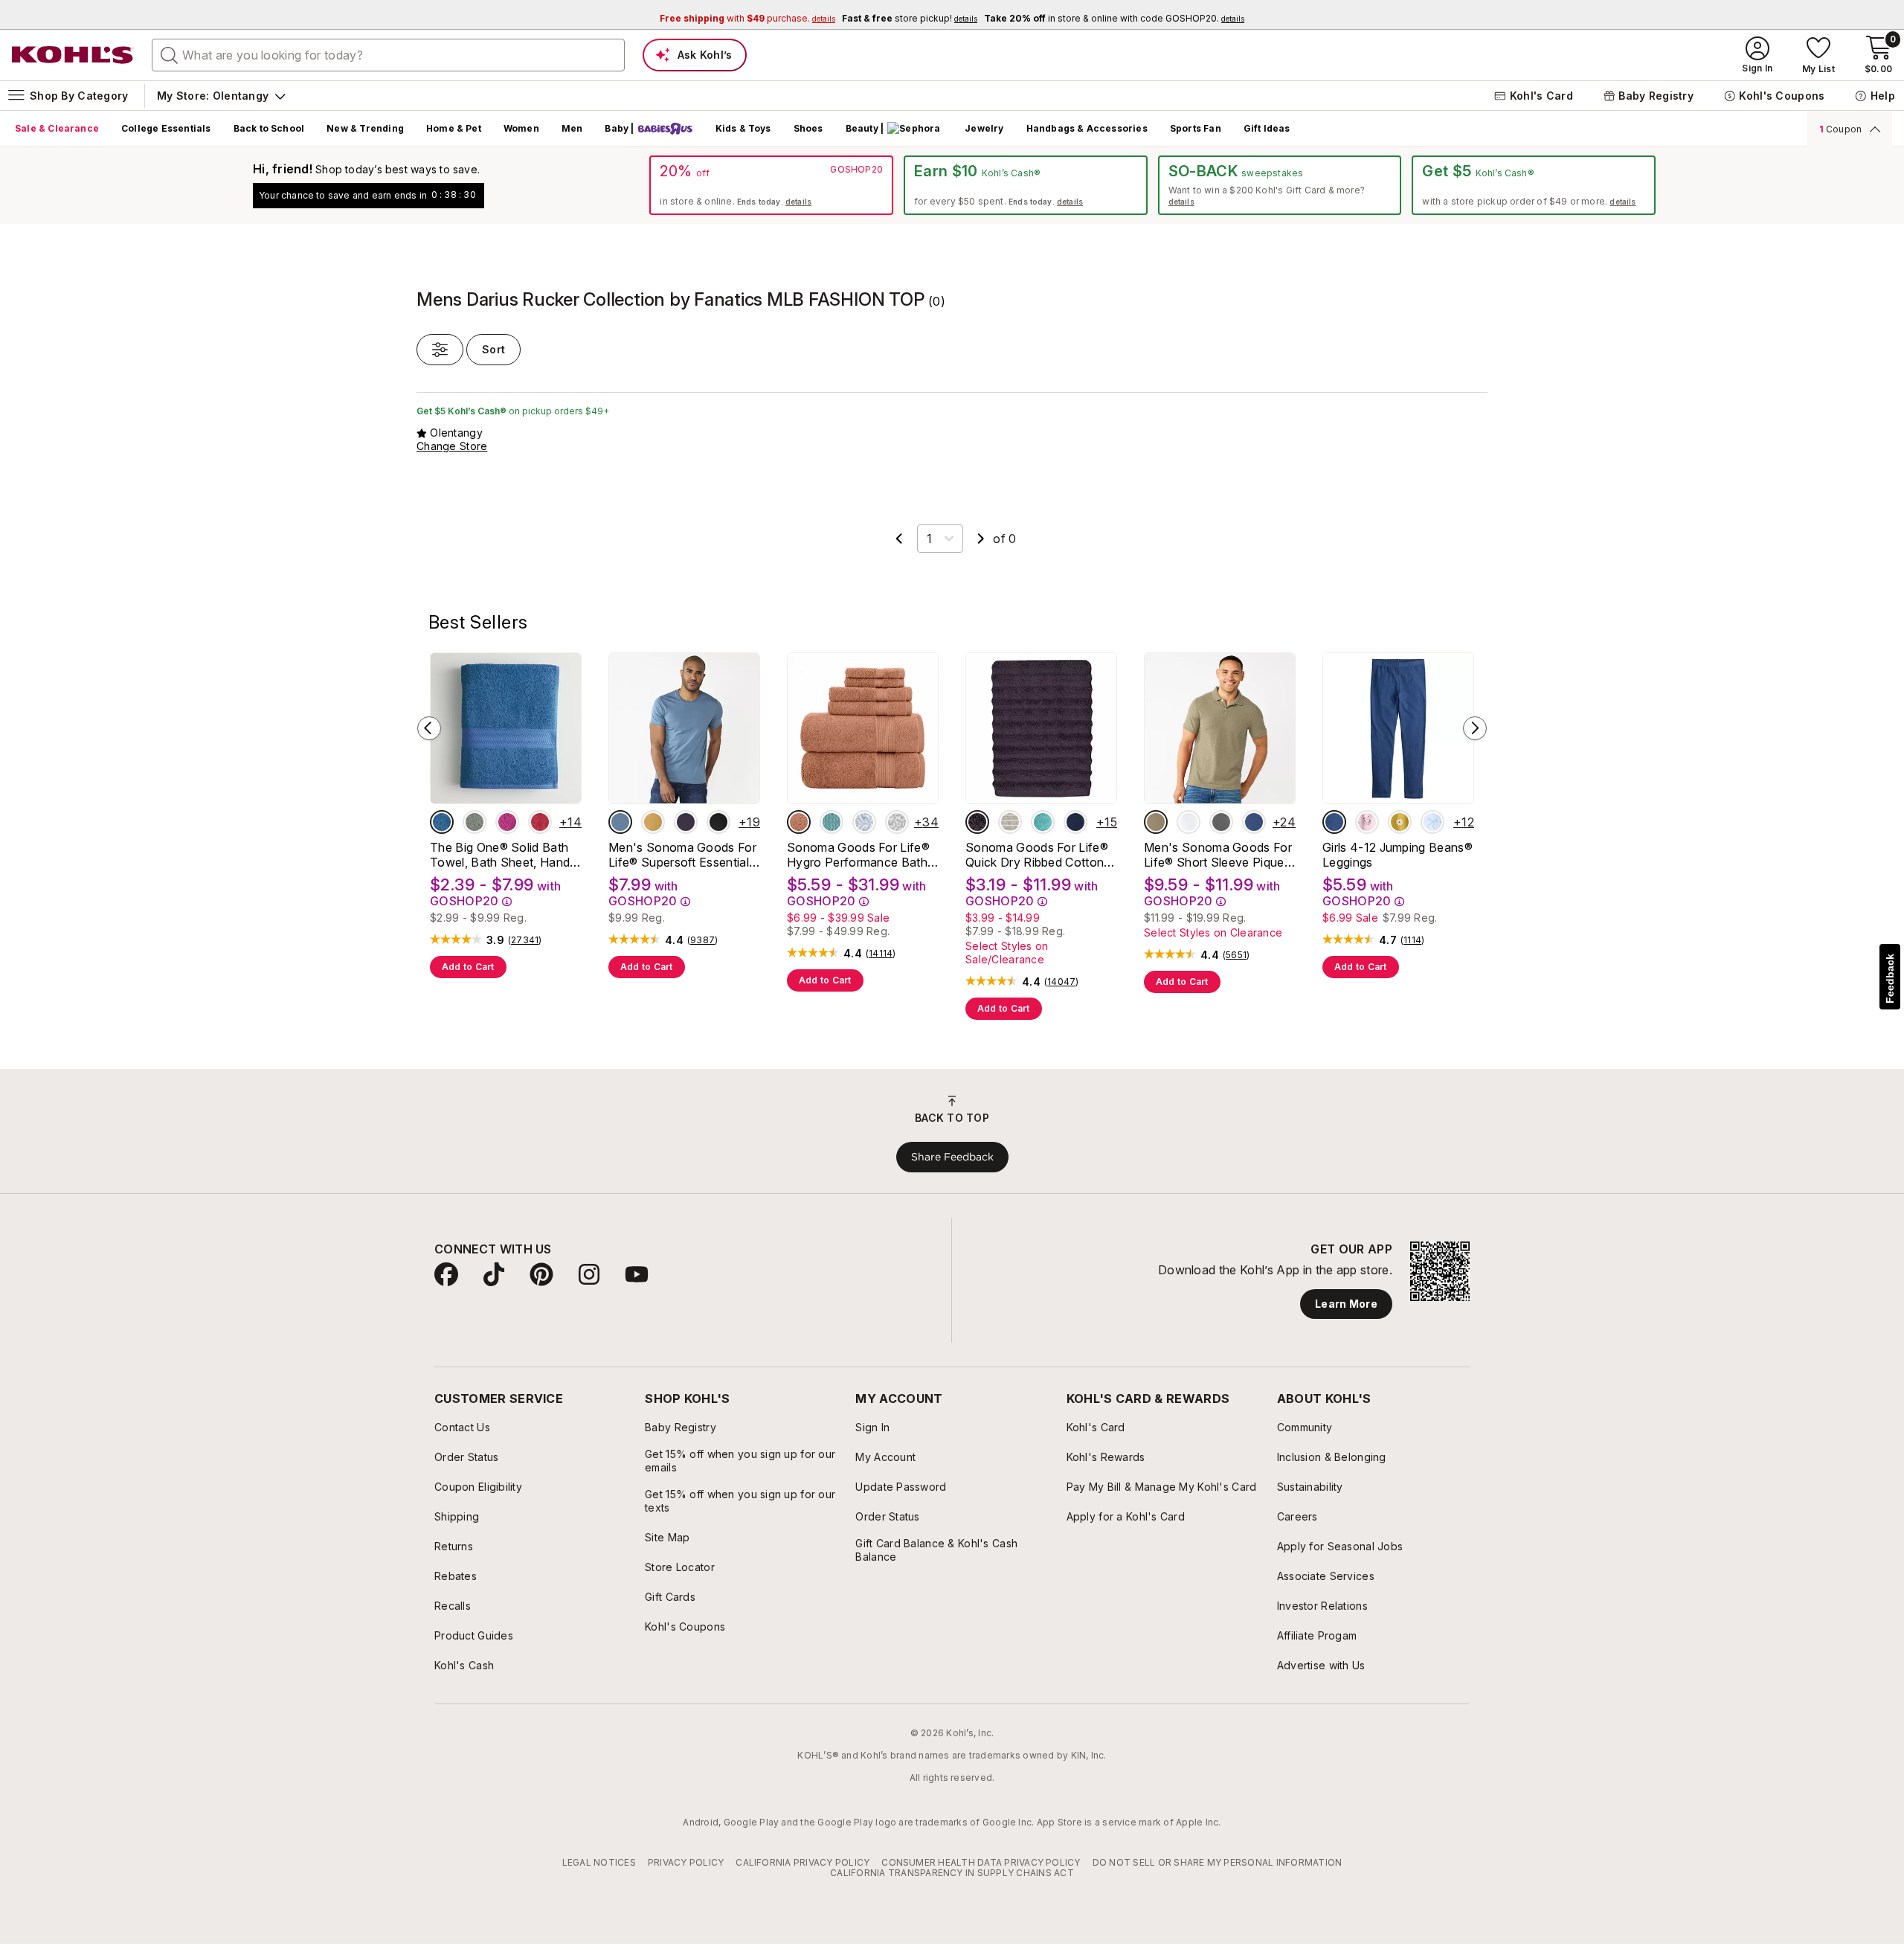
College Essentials (166, 128)
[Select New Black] (718, 822)
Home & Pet (454, 128)
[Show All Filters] (440, 350)
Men (572, 128)
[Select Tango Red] (540, 822)
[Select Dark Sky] (620, 822)
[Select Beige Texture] (1156, 822)
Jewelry (984, 128)
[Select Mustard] (653, 822)
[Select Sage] (475, 822)
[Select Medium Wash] (1334, 822)
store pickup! (910, 18)
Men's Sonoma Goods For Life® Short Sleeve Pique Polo (1218, 855)
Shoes (808, 128)
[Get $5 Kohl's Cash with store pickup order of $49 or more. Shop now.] (1534, 185)
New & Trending (365, 128)
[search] (170, 54)
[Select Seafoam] (1043, 822)
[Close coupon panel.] (1872, 129)
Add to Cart (468, 967)
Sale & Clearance (57, 128)
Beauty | (865, 128)
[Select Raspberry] (507, 822)
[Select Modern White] (1189, 822)
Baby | (619, 128)
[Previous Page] (899, 539)
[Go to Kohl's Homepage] (73, 55)
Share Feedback (952, 1157)
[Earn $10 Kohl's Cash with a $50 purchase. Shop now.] (1026, 185)
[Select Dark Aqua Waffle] (832, 822)
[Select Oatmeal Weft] (1010, 822)
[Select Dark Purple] (686, 822)
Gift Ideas (1267, 128)
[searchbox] (388, 55)
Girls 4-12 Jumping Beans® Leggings (1398, 855)
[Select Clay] (799, 822)
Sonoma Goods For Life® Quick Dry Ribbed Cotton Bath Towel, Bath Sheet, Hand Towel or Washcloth (1038, 855)
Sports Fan (1196, 128)
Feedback (1890, 979)
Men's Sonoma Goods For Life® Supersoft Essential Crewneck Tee (682, 855)
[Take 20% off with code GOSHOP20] (771, 185)
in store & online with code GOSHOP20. (1114, 18)
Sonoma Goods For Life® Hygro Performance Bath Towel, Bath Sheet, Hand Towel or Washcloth (858, 855)
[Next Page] (981, 539)
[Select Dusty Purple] (977, 822)
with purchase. (747, 18)
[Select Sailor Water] (1254, 822)
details (798, 202)
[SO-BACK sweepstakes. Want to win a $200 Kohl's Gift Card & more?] (1280, 185)
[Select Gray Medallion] (897, 822)
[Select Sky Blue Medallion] (864, 822)
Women (521, 128)
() (525, 940)
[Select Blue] (442, 822)
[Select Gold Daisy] (1400, 822)
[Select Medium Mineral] (1221, 822)
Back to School (269, 128)
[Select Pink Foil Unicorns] (1367, 822)
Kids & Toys (743, 128)
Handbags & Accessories (1087, 128)
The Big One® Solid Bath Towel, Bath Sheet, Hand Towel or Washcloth (500, 855)
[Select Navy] (1075, 822)
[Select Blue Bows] (1432, 822)
